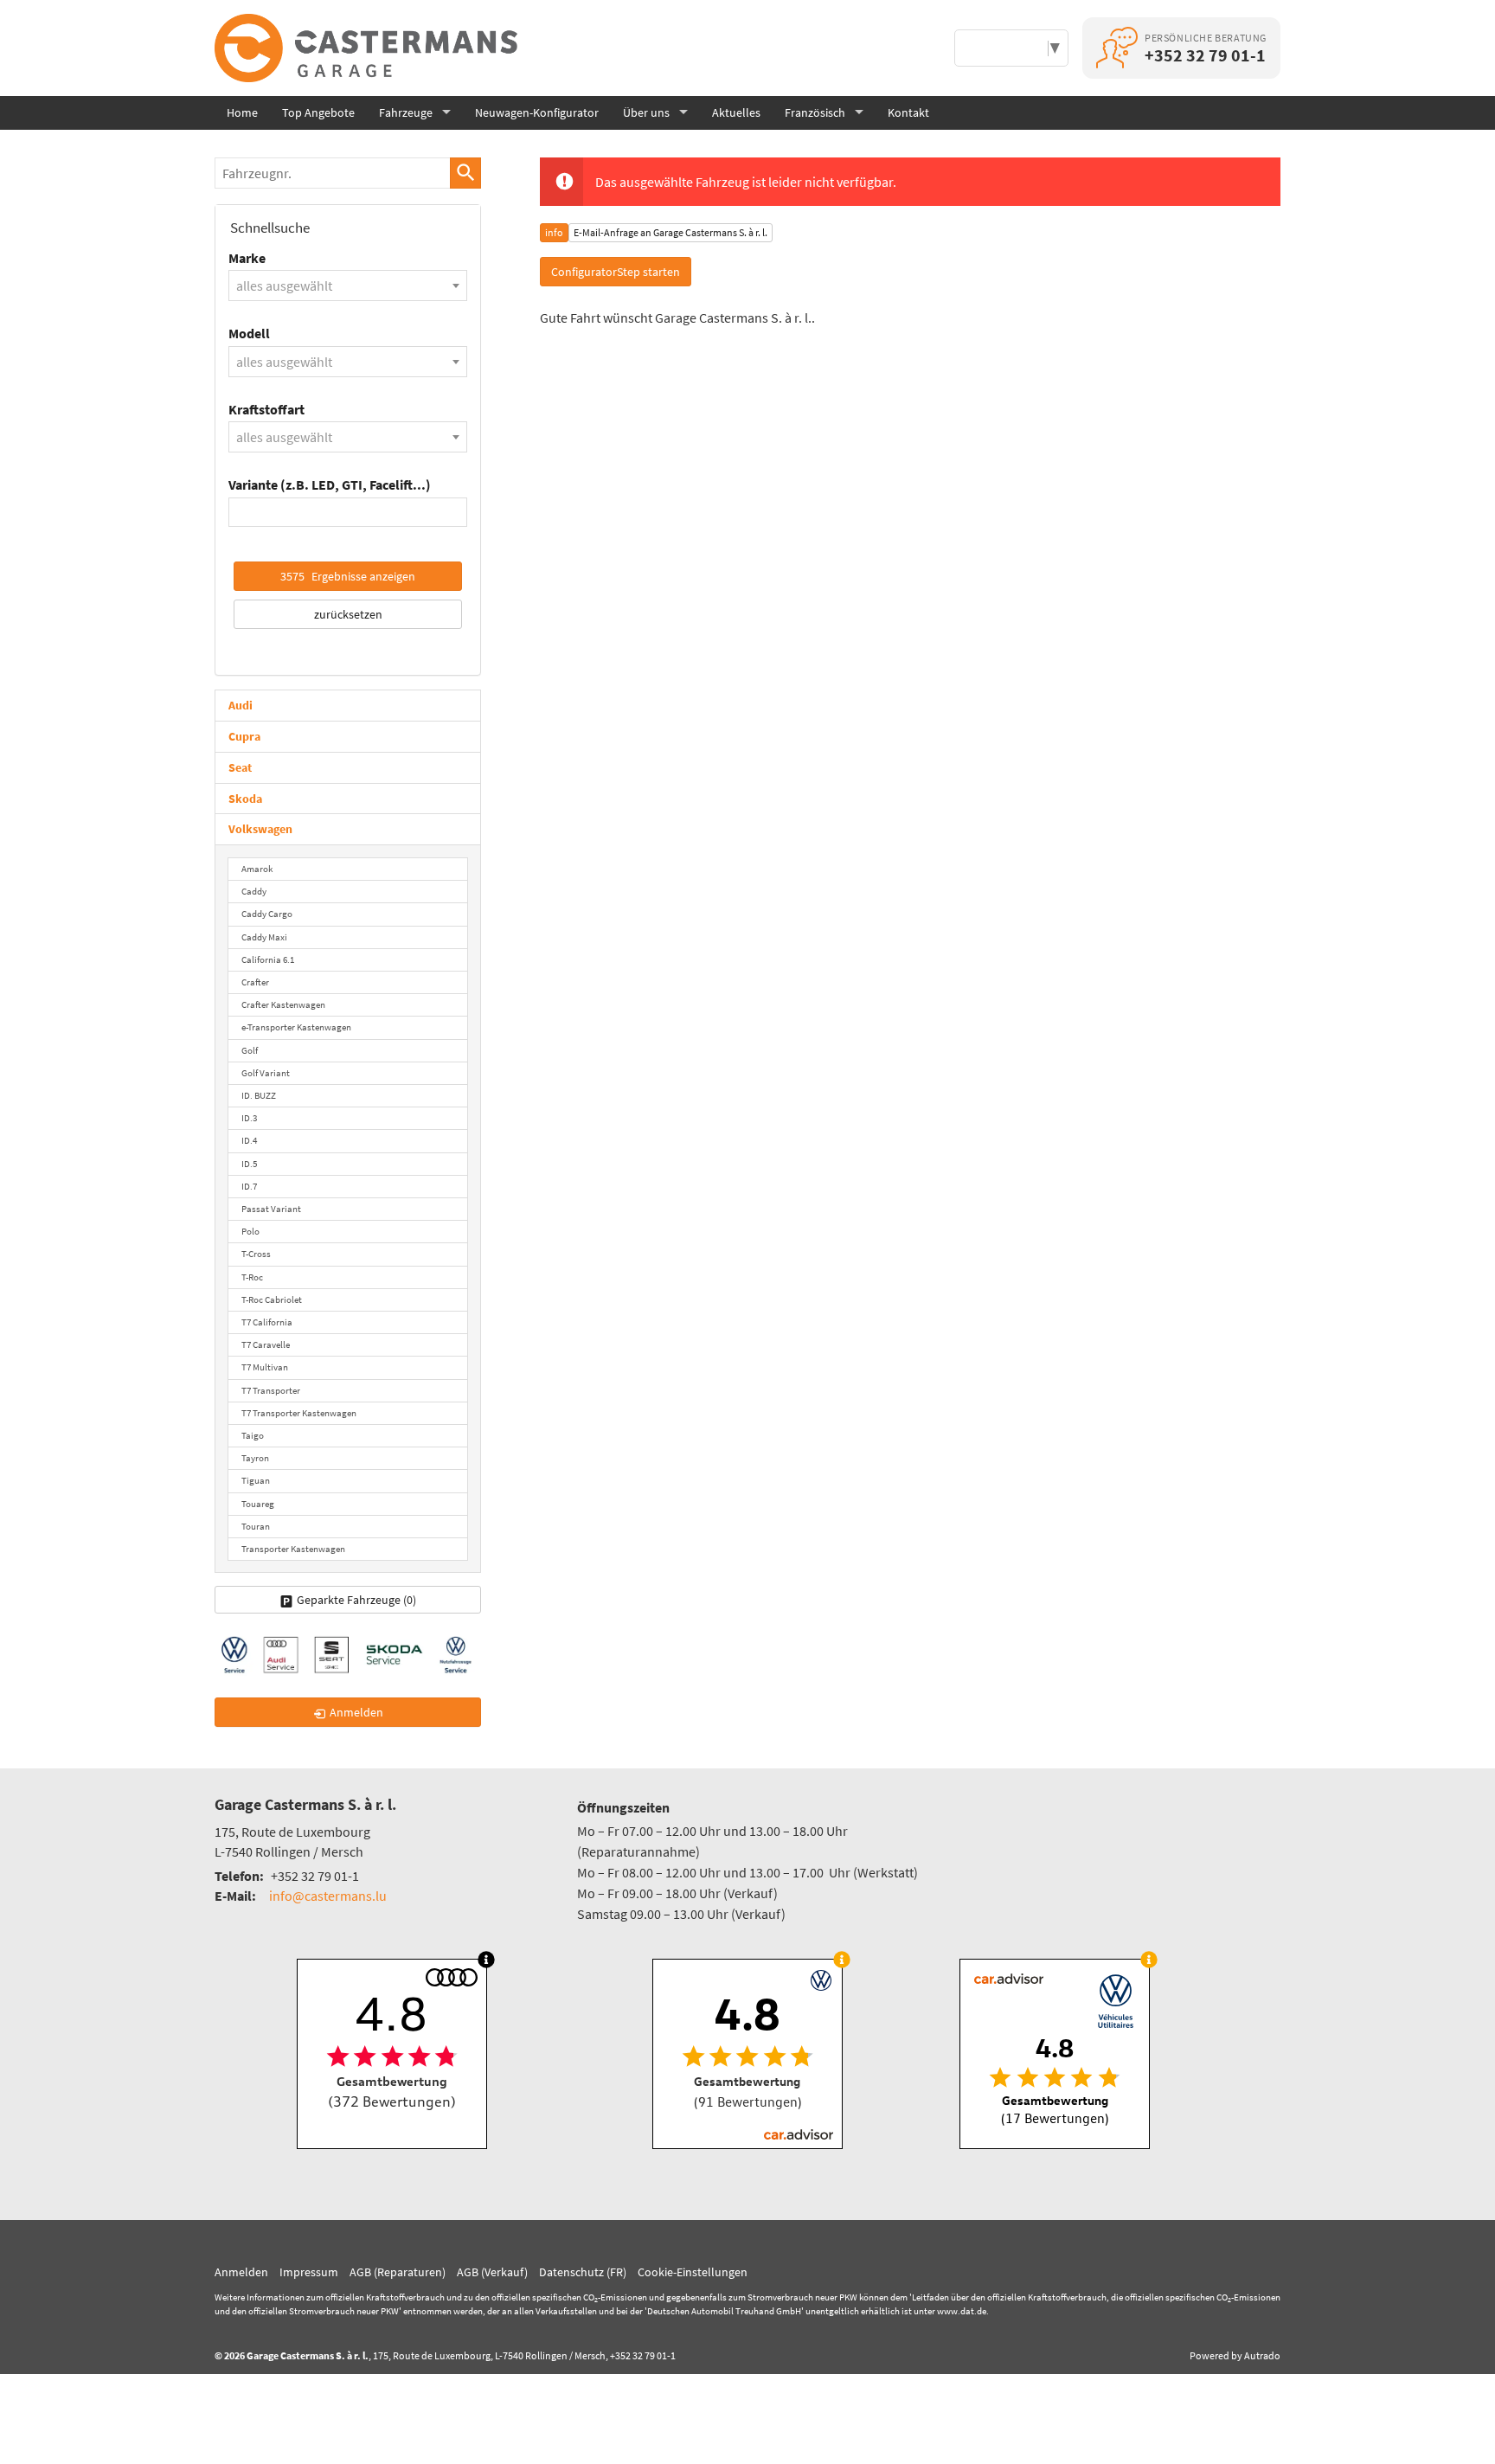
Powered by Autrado (1235, 2355)
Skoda (245, 799)
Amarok (257, 869)
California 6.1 (268, 959)
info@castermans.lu (328, 1896)
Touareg (258, 1504)
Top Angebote (318, 112)
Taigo (253, 1435)
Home (242, 112)
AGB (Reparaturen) (398, 2272)
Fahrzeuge (406, 112)
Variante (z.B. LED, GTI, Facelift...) (330, 484)
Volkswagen (260, 829)
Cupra (244, 736)
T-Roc (252, 1277)
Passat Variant (271, 1209)
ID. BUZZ (259, 1095)
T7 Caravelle (266, 1344)
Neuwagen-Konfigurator (537, 112)
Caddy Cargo (267, 914)
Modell (249, 333)
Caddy (254, 891)
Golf (250, 1050)
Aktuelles (736, 112)
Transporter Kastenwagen (293, 1549)
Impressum (309, 2272)
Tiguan (256, 1480)
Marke (247, 258)
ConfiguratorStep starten (616, 272)
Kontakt (908, 112)
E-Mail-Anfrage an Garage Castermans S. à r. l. (671, 232)
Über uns (646, 112)
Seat (240, 767)
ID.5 (249, 1164)
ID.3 (249, 1118)
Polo (250, 1231)
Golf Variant (266, 1073)
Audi (241, 705)
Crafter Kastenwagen (283, 1004)
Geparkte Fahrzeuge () (356, 1600)
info (554, 232)
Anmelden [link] (356, 1712)
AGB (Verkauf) (492, 2272)
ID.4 (249, 1140)
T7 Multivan (265, 1367)
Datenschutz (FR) (583, 2272)
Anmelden (241, 2272)
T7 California (267, 1322)
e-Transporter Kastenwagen (296, 1027)
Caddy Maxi (264, 937)
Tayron (255, 1458)
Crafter (255, 982)
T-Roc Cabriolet (272, 1299)
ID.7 (249, 1186)
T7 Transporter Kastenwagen (299, 1413)
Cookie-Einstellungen (693, 2272)
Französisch (815, 112)
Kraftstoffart (266, 409)
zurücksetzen (348, 614)
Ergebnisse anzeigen (348, 576)
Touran (256, 1526)
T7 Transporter (271, 1390)
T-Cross (256, 1254)
